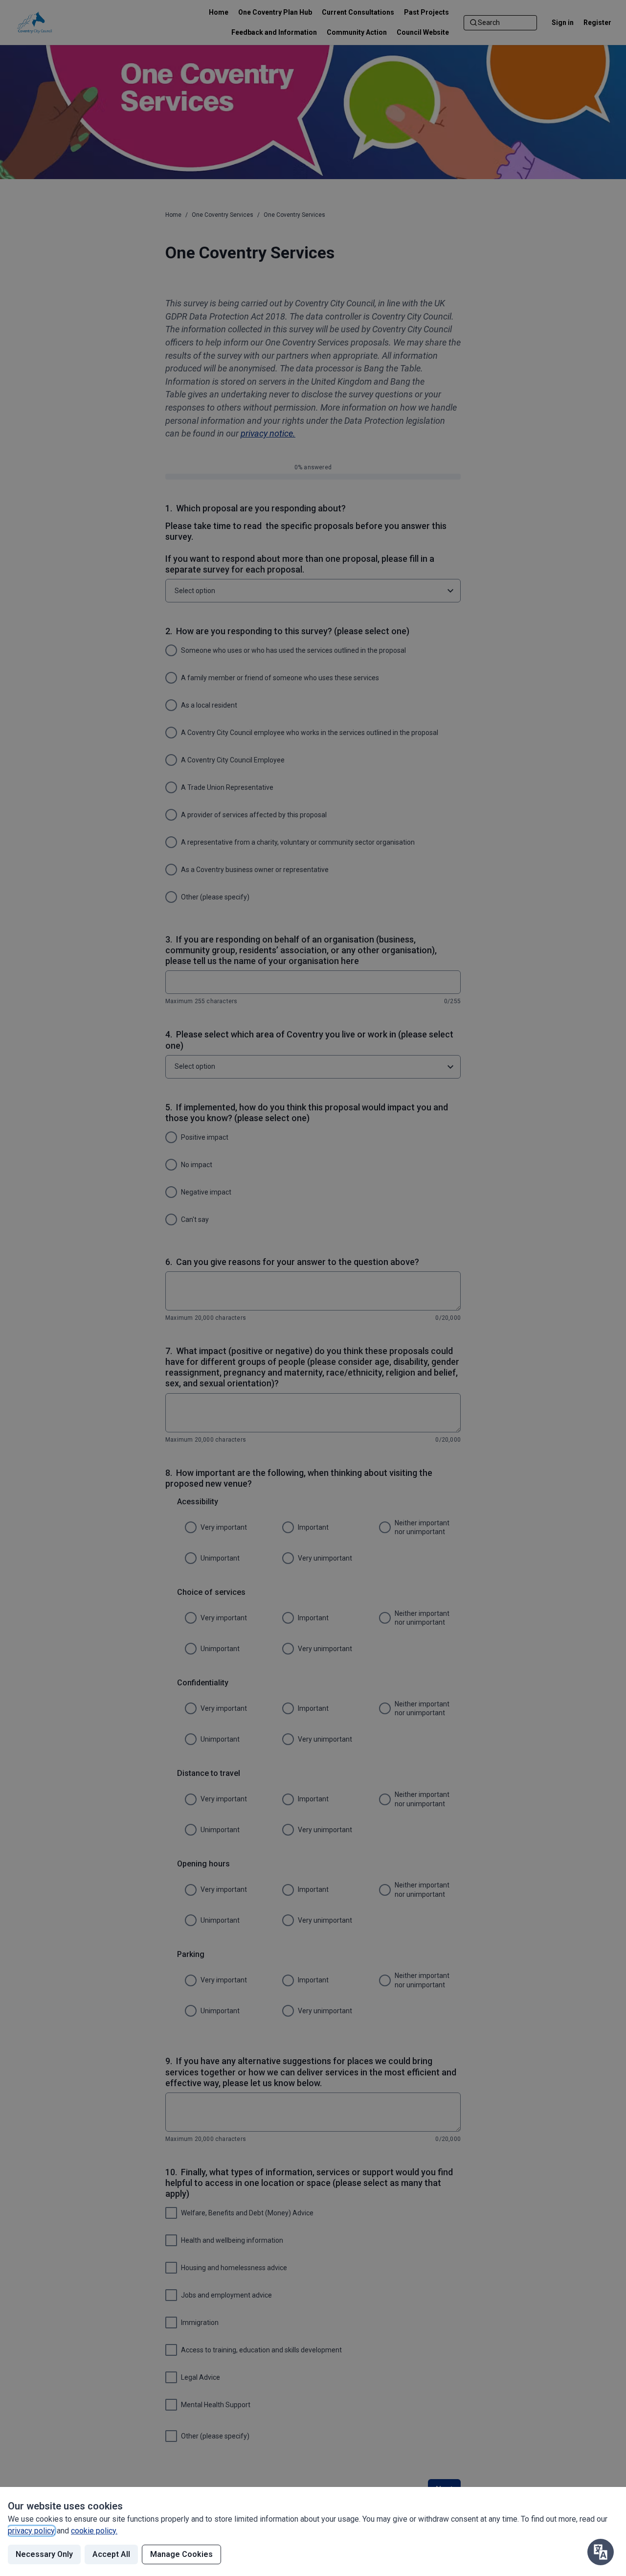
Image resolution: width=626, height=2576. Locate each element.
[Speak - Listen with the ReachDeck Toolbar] (601, 2552)
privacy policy (31, 2531)
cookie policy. (94, 2531)
